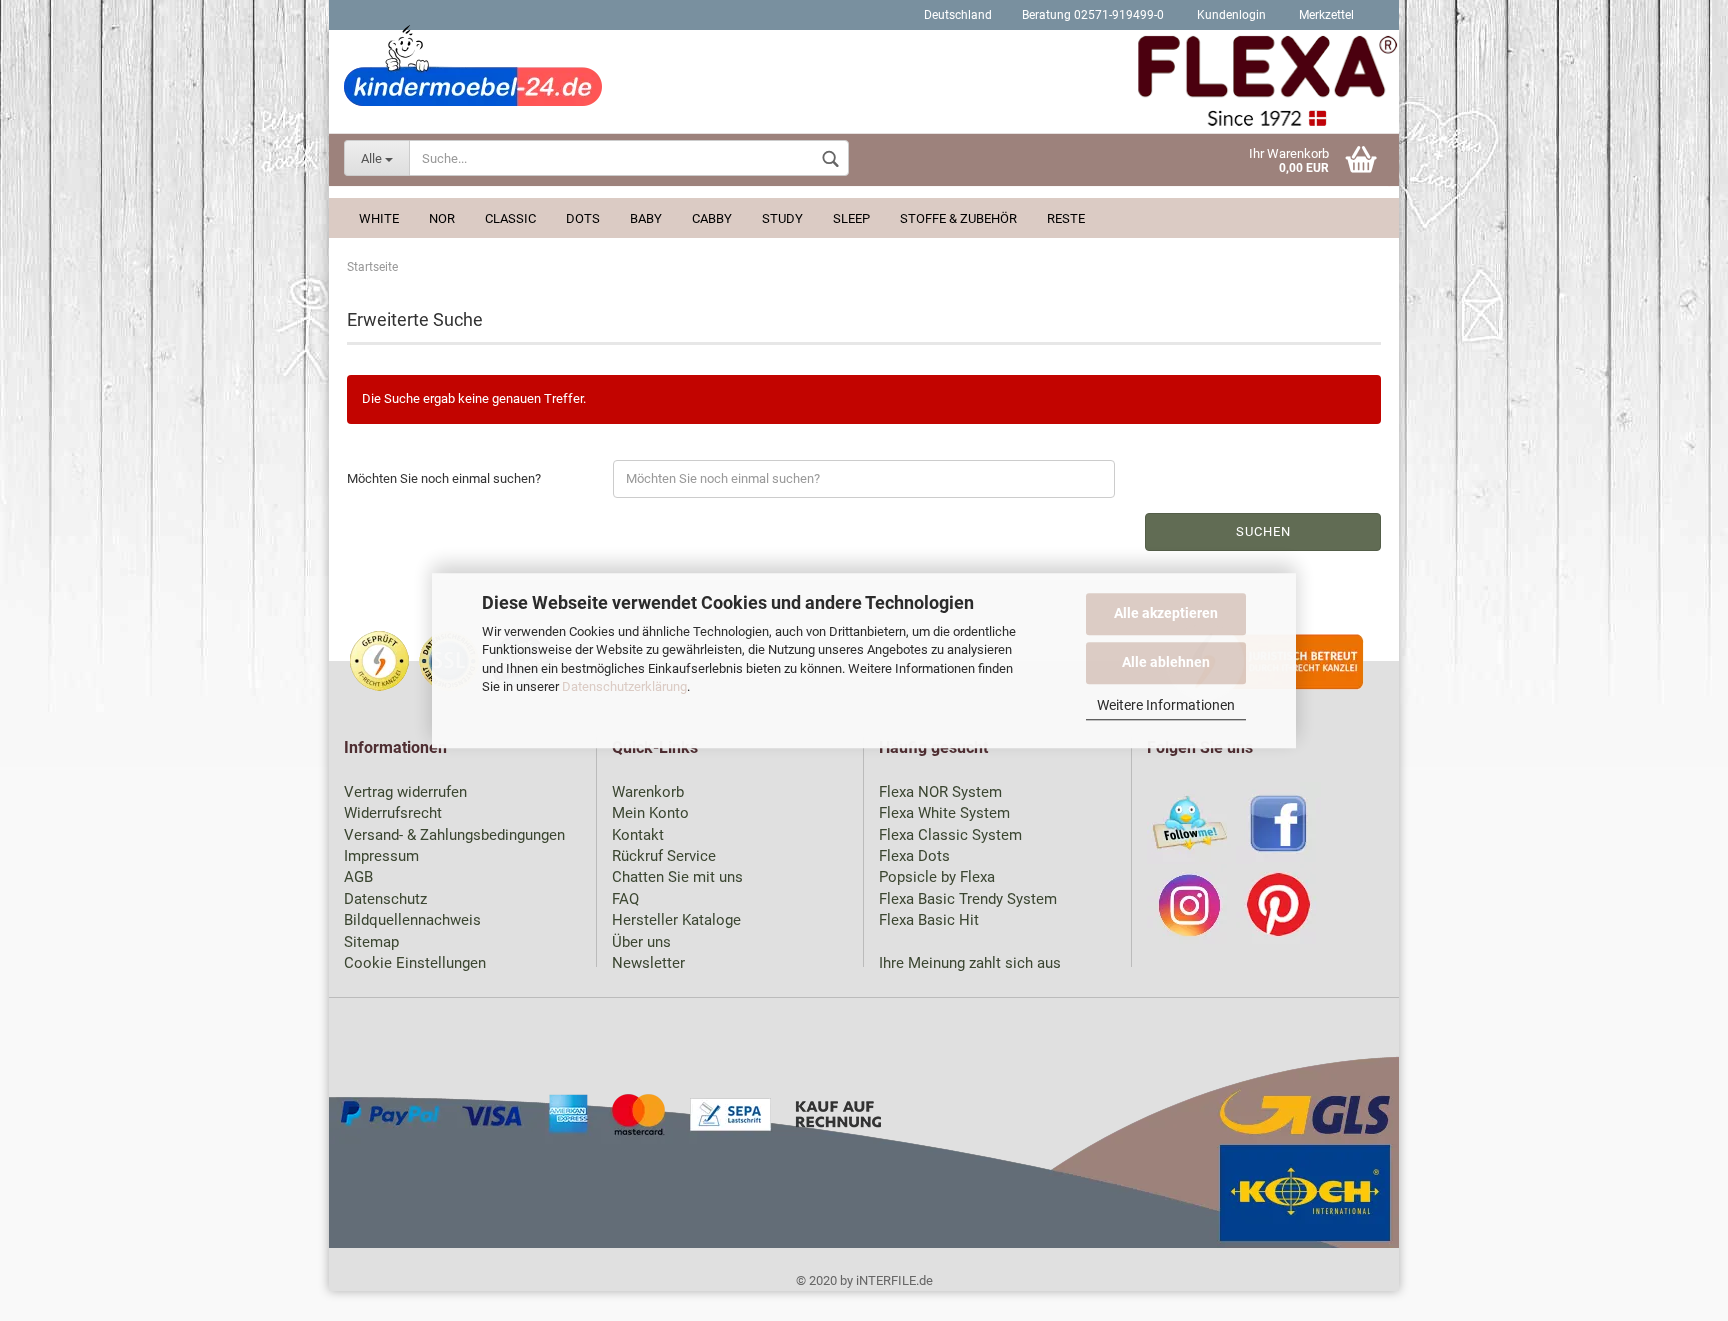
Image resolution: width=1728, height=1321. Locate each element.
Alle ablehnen (1166, 662)
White (379, 218)
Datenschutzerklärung (624, 686)
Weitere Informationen (1166, 705)
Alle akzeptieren (1166, 613)
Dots (583, 218)
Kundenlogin (1230, 15)
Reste (1066, 218)
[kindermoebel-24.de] (864, 85)
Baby (646, 218)
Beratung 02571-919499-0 (1093, 15)
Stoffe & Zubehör (958, 218)
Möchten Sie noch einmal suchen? (444, 478)
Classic (510, 218)
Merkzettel (1325, 15)
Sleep (851, 218)
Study (782, 218)
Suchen (1263, 531)
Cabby (712, 218)
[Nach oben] (1673, 1291)
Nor (442, 218)
